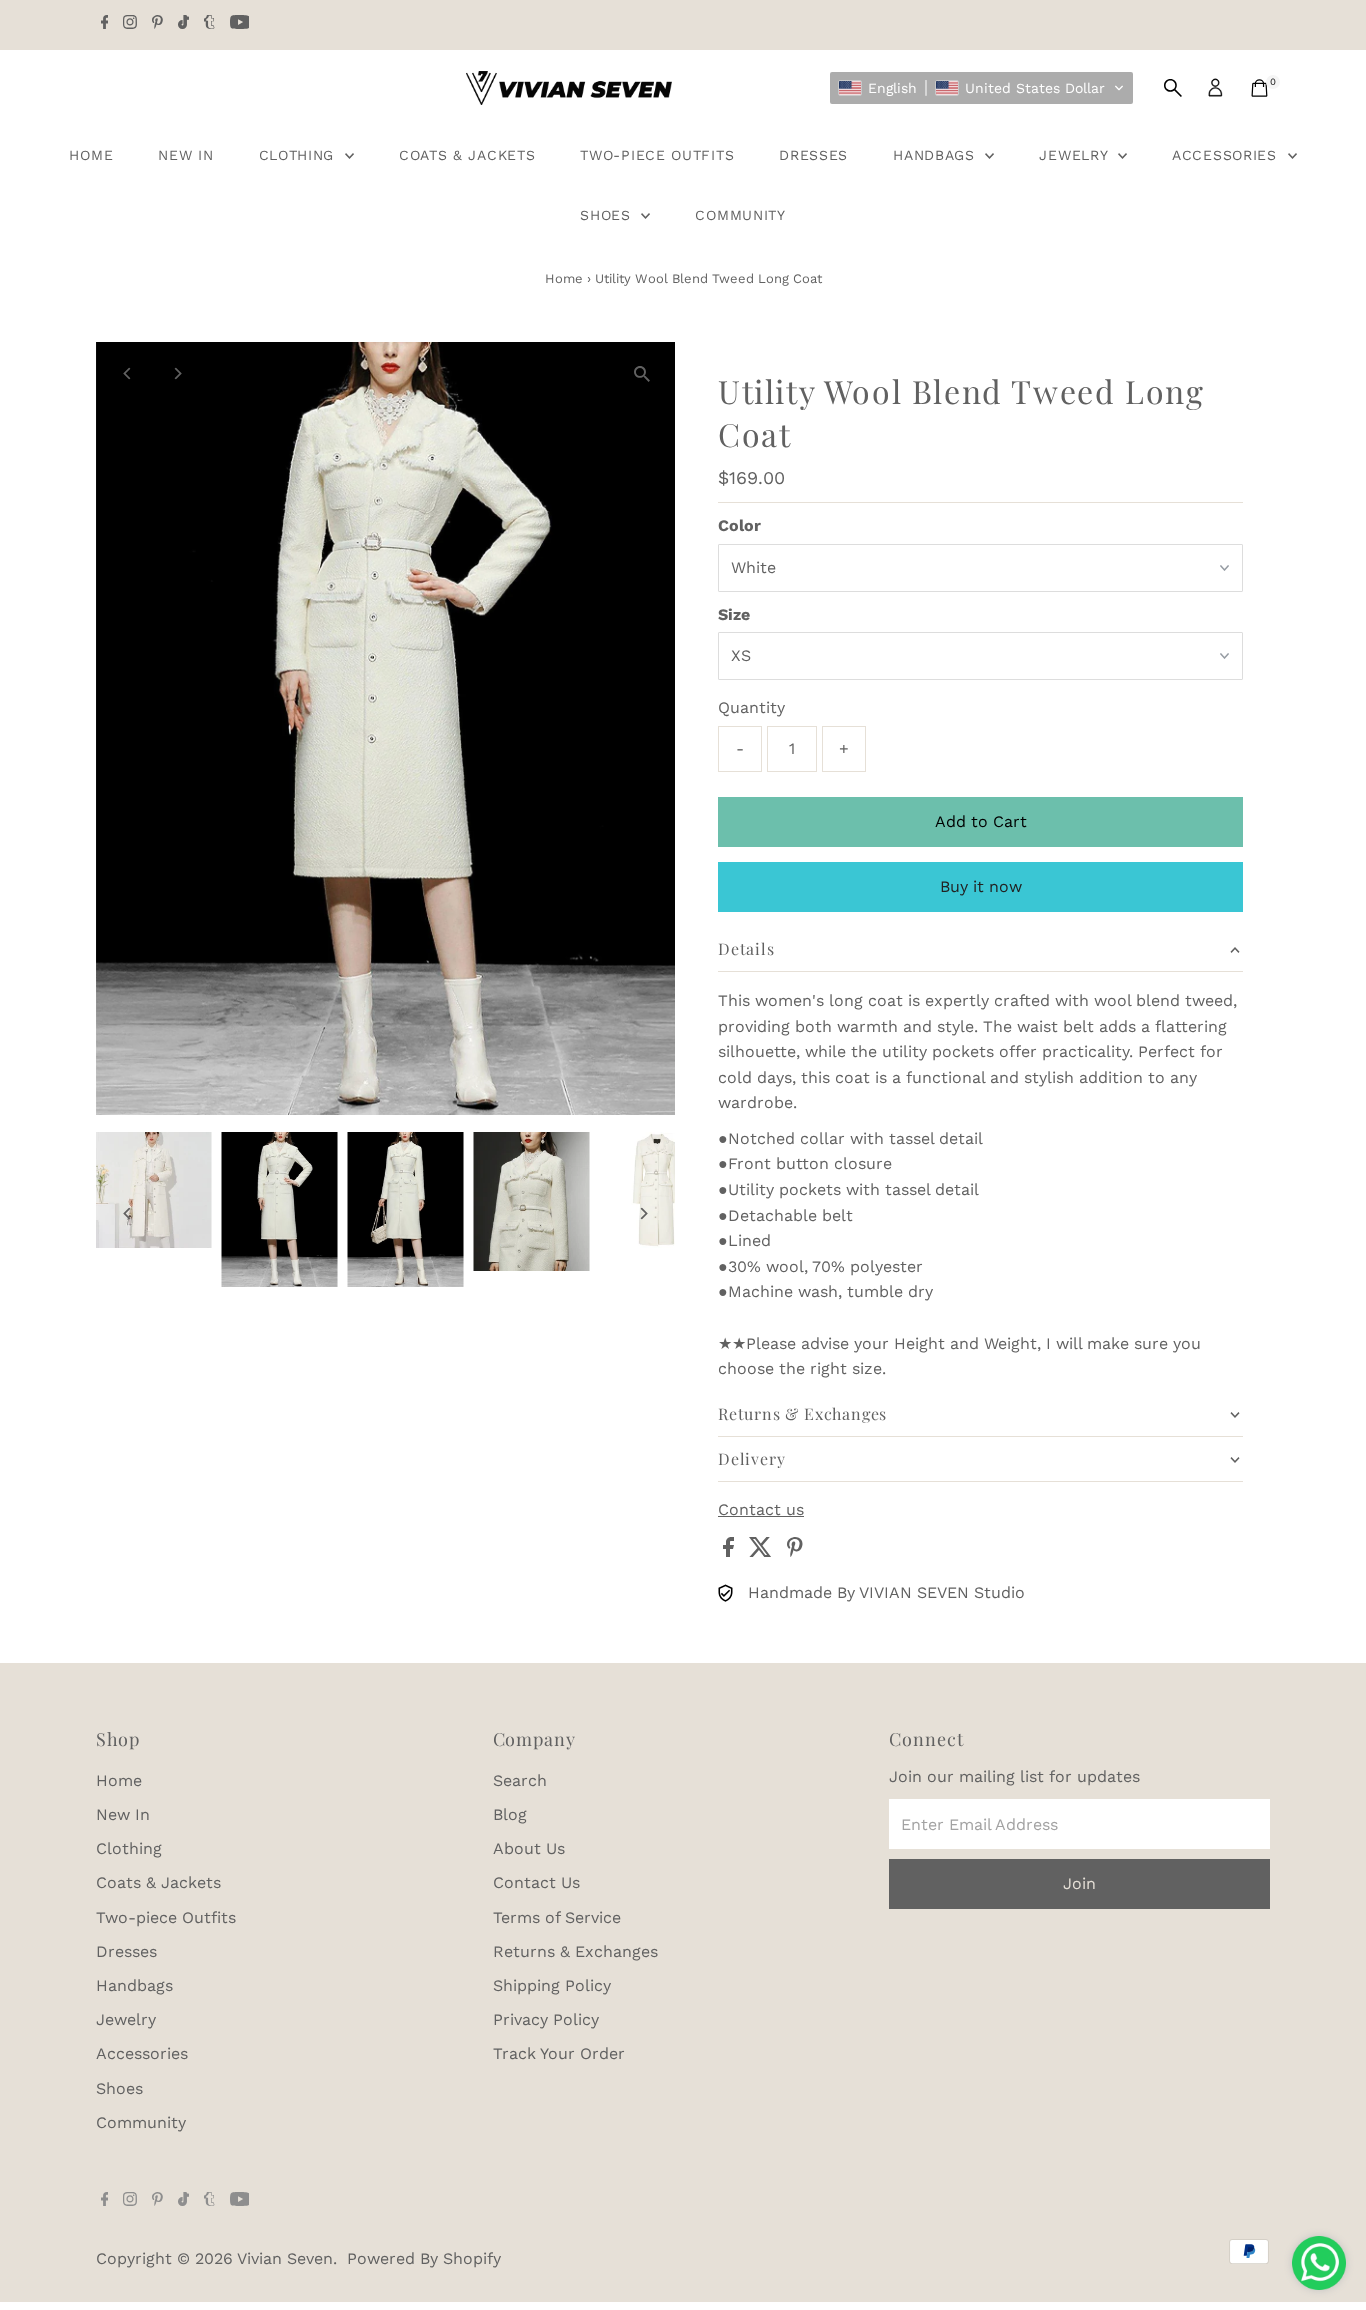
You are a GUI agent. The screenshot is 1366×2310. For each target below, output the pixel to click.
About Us (529, 1848)
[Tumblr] (209, 24)
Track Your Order (559, 2053)
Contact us (761, 1510)
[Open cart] (1259, 88)
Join (1079, 1883)
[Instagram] (130, 24)
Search (520, 1780)
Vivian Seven (285, 2258)
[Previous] (128, 373)
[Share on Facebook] (731, 1551)
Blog (510, 1814)
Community (740, 215)
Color (739, 525)
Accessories (1227, 155)
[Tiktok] (183, 24)
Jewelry (1076, 155)
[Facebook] (105, 24)
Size (734, 614)
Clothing (299, 155)
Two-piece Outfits (657, 155)
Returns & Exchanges (575, 1951)
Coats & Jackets (467, 155)
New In (185, 155)
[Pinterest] (157, 24)
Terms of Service (557, 1917)
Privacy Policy (546, 2019)
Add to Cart (981, 821)
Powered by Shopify (424, 2258)
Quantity (751, 707)
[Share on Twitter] (763, 1551)
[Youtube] (240, 24)
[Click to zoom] (642, 374)
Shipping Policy (552, 1985)
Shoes (608, 215)
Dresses (813, 155)
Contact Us (536, 1882)
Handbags (936, 155)
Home (91, 155)
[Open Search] (1173, 88)
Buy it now (981, 886)
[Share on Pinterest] (795, 1551)
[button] (981, 88)
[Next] (177, 373)
